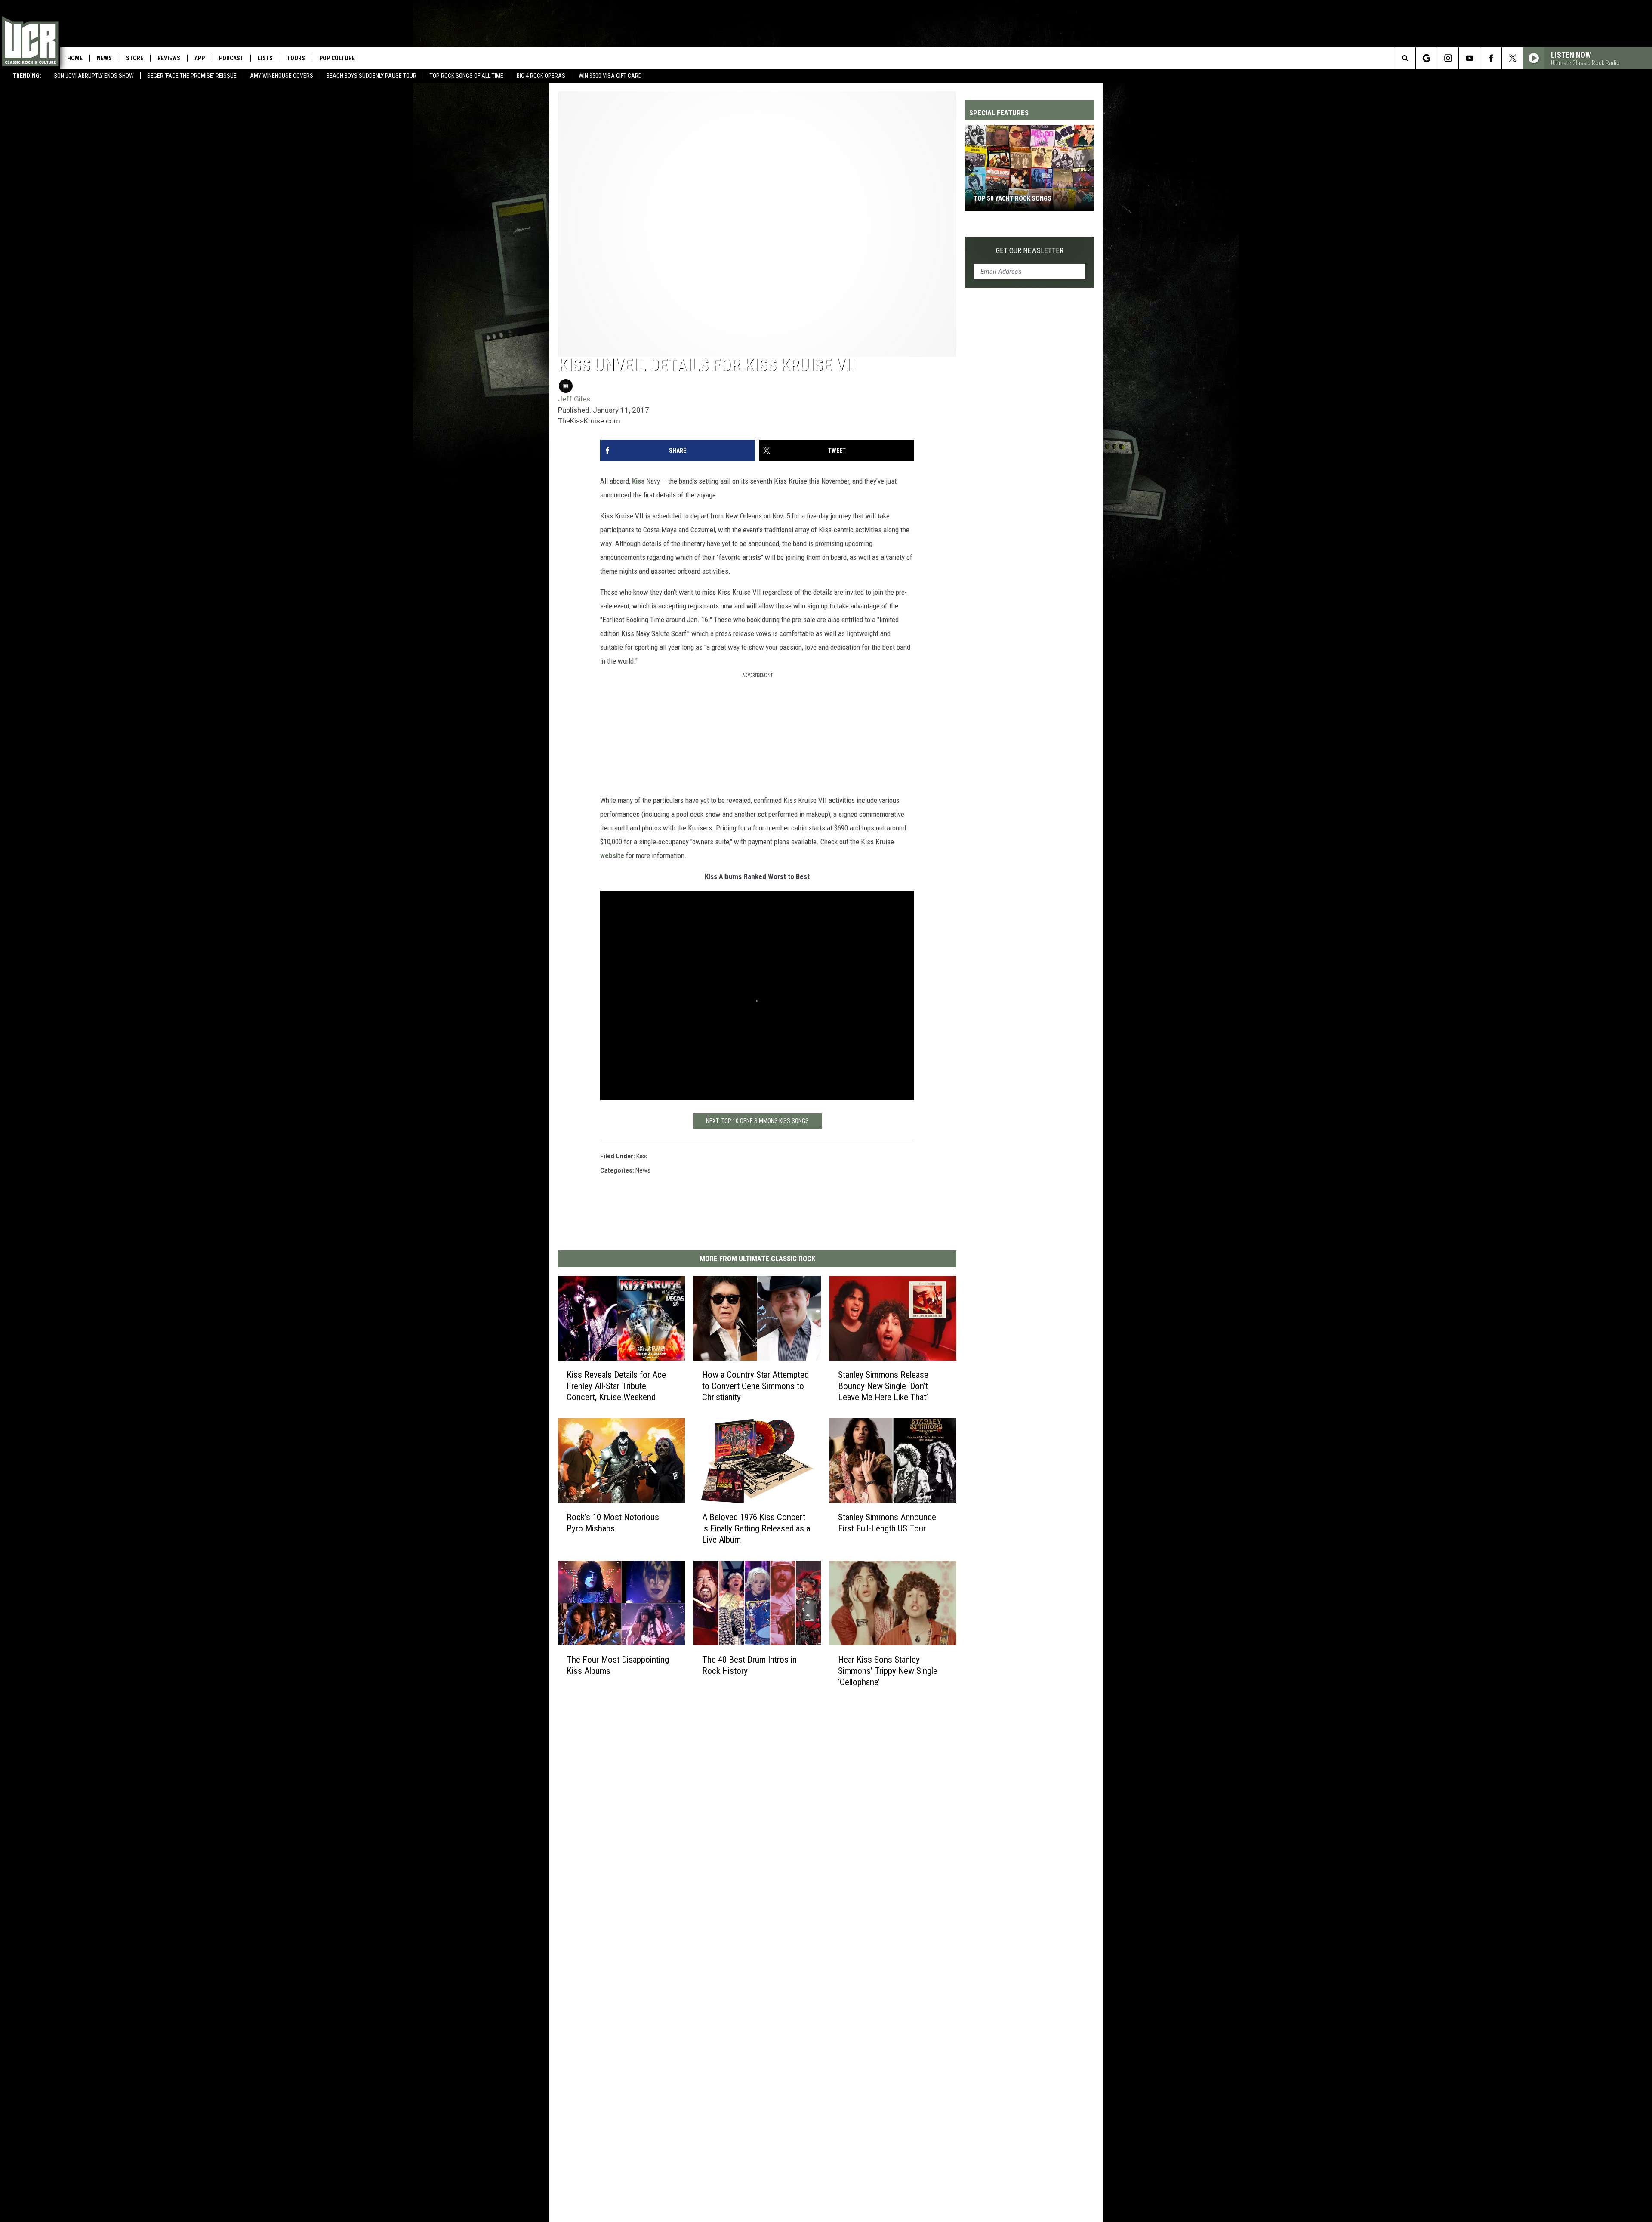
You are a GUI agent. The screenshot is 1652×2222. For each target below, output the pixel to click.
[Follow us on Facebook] (1491, 58)
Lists (265, 58)
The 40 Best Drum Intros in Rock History (749, 1665)
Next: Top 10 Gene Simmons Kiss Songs (757, 1121)
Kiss (638, 481)
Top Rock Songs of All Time (467, 76)
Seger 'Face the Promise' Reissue (192, 76)
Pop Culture (337, 58)
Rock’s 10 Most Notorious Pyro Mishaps (613, 1523)
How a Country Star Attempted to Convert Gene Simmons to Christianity (755, 1386)
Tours (296, 58)
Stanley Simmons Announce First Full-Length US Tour (887, 1523)
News (104, 58)
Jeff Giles (574, 399)
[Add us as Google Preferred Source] (1426, 58)
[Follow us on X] (1512, 58)
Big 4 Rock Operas (541, 76)
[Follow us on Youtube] (1469, 58)
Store (135, 58)
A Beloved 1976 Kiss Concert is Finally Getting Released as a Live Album (756, 1528)
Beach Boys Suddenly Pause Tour (371, 76)
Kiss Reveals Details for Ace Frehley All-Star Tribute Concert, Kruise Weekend (616, 1386)
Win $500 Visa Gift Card (610, 76)
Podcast (231, 58)
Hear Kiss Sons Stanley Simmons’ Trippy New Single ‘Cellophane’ (888, 1671)
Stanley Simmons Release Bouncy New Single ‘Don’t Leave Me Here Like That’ (883, 1386)
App (200, 58)
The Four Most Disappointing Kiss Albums (618, 1665)
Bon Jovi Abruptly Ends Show (94, 76)
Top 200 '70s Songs (1003, 198)
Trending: (27, 76)
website (612, 855)
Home (75, 58)
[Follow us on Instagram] (1448, 58)
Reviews (169, 58)
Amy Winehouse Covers (282, 76)
